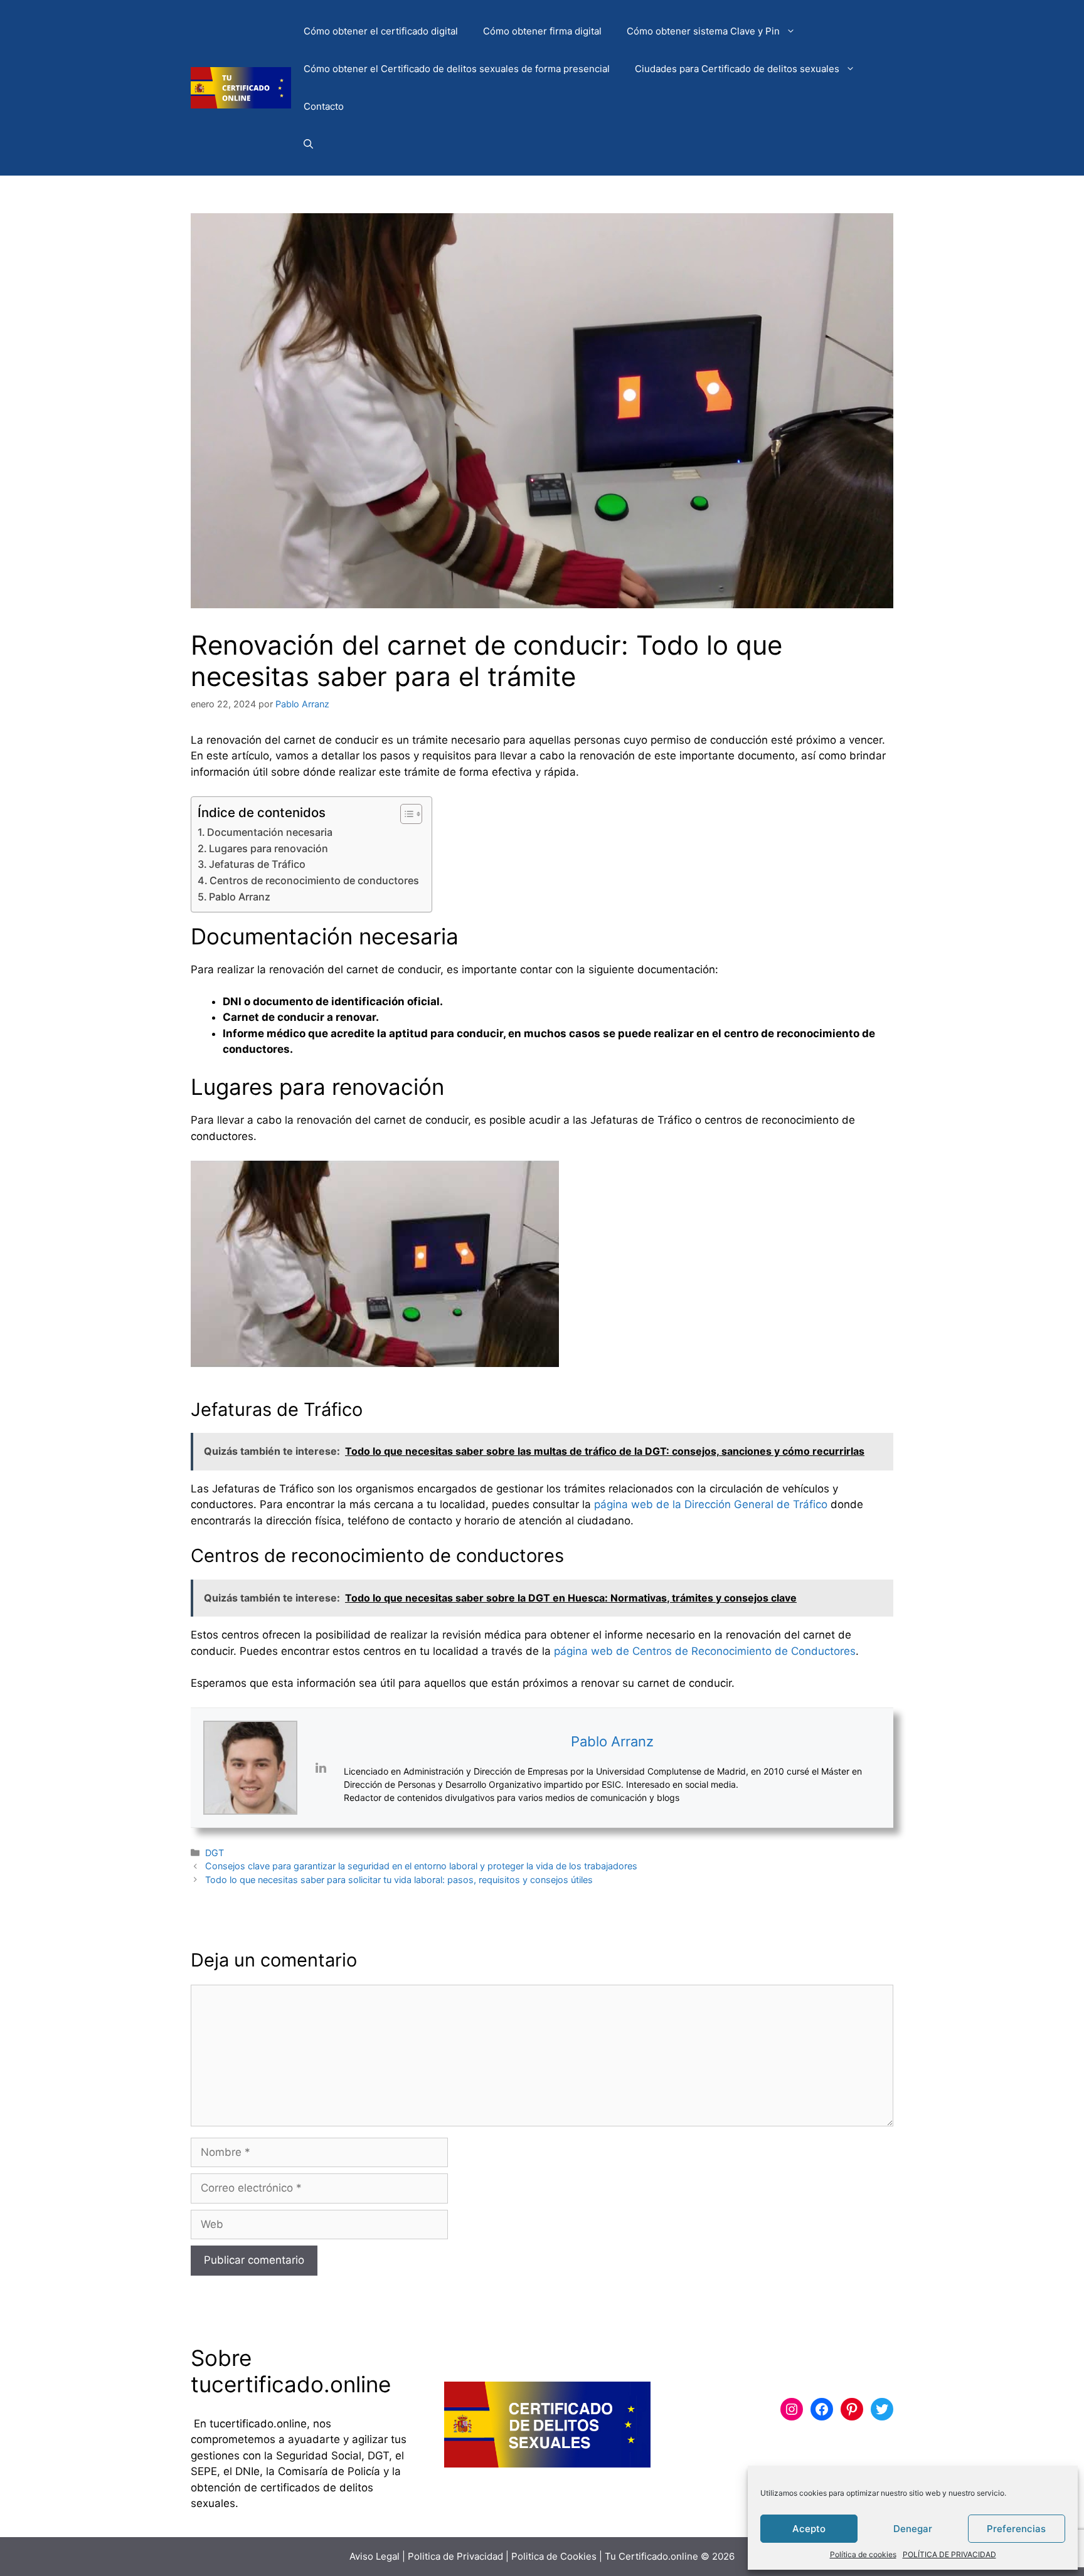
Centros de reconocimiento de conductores (314, 880)
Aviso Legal (375, 2556)
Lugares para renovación (268, 848)
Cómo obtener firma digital (542, 31)
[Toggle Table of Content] (405, 814)
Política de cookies (863, 2554)
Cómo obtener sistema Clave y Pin (703, 31)
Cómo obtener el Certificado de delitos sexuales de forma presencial (457, 69)
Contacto (324, 106)
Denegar (913, 2529)
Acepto (809, 2529)
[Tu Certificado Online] (241, 87)
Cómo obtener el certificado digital (381, 31)
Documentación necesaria (270, 832)
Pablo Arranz (240, 897)
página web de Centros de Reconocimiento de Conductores (705, 1651)
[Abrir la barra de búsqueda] (308, 144)
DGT (215, 1853)
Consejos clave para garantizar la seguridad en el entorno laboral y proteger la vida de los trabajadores (421, 1866)
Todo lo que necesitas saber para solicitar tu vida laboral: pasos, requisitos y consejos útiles (399, 1880)
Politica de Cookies (554, 2556)
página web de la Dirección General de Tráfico (711, 1504)
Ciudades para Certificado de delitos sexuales (737, 69)
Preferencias (1016, 2529)
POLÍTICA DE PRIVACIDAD (949, 2554)
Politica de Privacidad (455, 2556)
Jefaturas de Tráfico (257, 864)
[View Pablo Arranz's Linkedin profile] (321, 1768)
